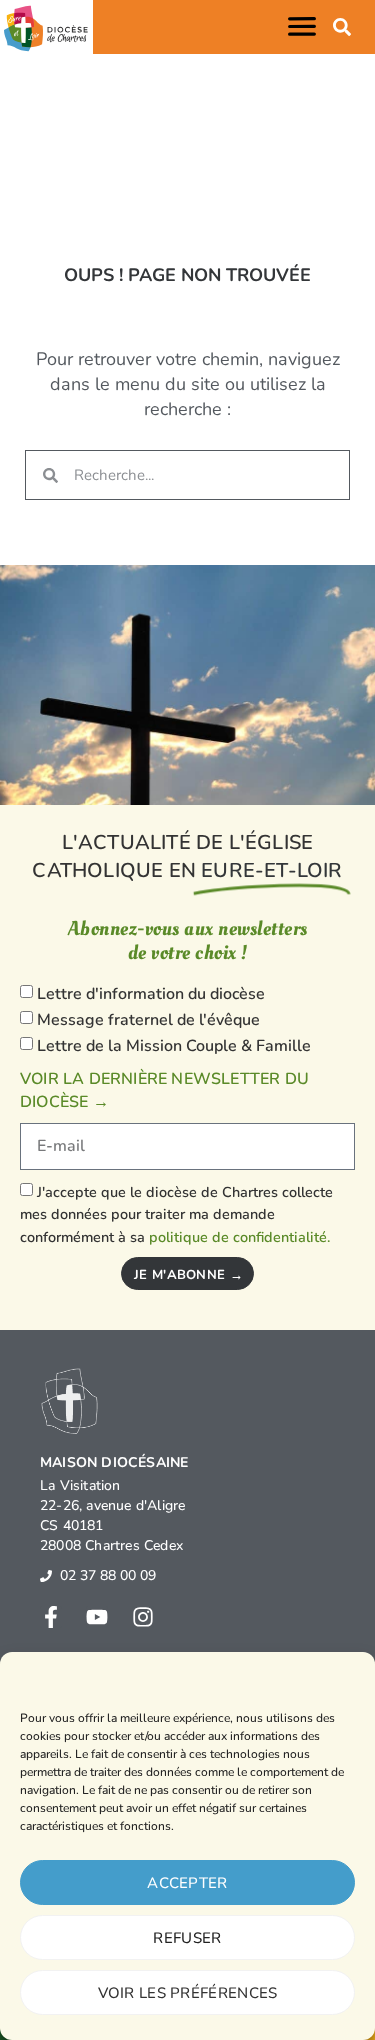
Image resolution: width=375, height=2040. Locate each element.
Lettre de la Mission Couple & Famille (174, 1046)
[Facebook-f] (51, 1617)
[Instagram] (143, 1617)
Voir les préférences (188, 1993)
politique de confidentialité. (239, 1237)
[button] (306, 26)
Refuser (187, 1938)
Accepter (187, 1883)
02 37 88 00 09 (108, 1575)
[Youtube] (97, 1617)
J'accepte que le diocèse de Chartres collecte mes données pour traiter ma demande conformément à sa (176, 1214)
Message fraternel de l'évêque (148, 1020)
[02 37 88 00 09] (46, 1576)
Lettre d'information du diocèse (151, 995)
